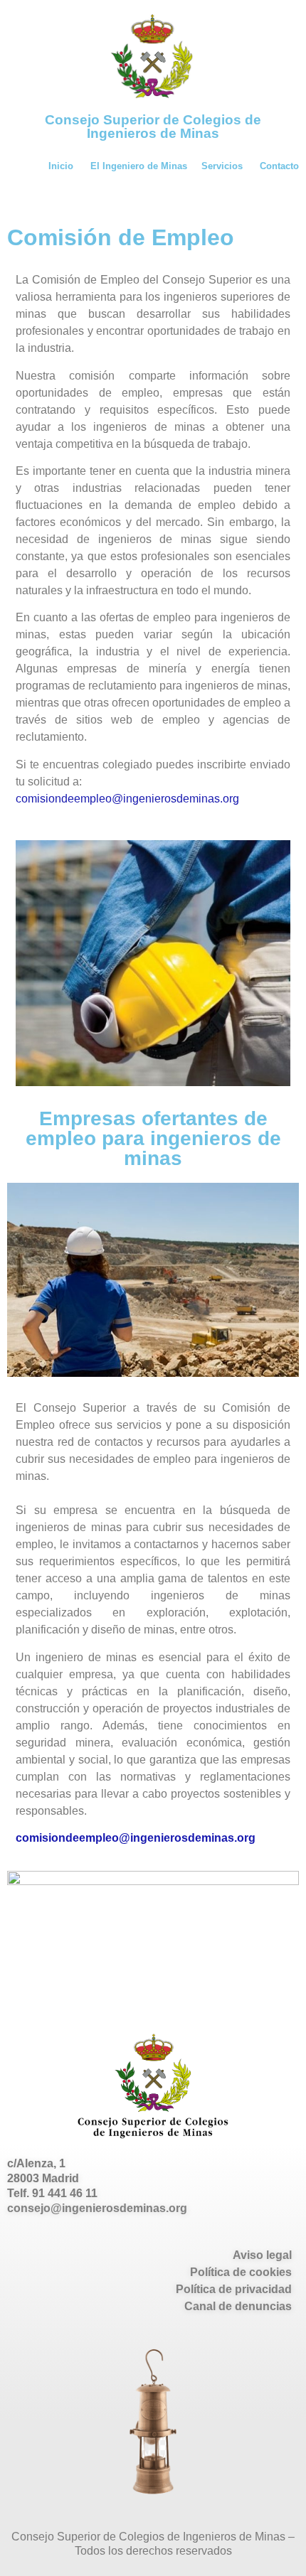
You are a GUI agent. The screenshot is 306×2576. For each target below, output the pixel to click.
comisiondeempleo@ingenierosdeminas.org (127, 799)
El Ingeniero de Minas (139, 166)
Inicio (61, 166)
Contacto (279, 166)
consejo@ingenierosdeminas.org (97, 2208)
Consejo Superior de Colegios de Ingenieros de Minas (153, 127)
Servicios (222, 166)
